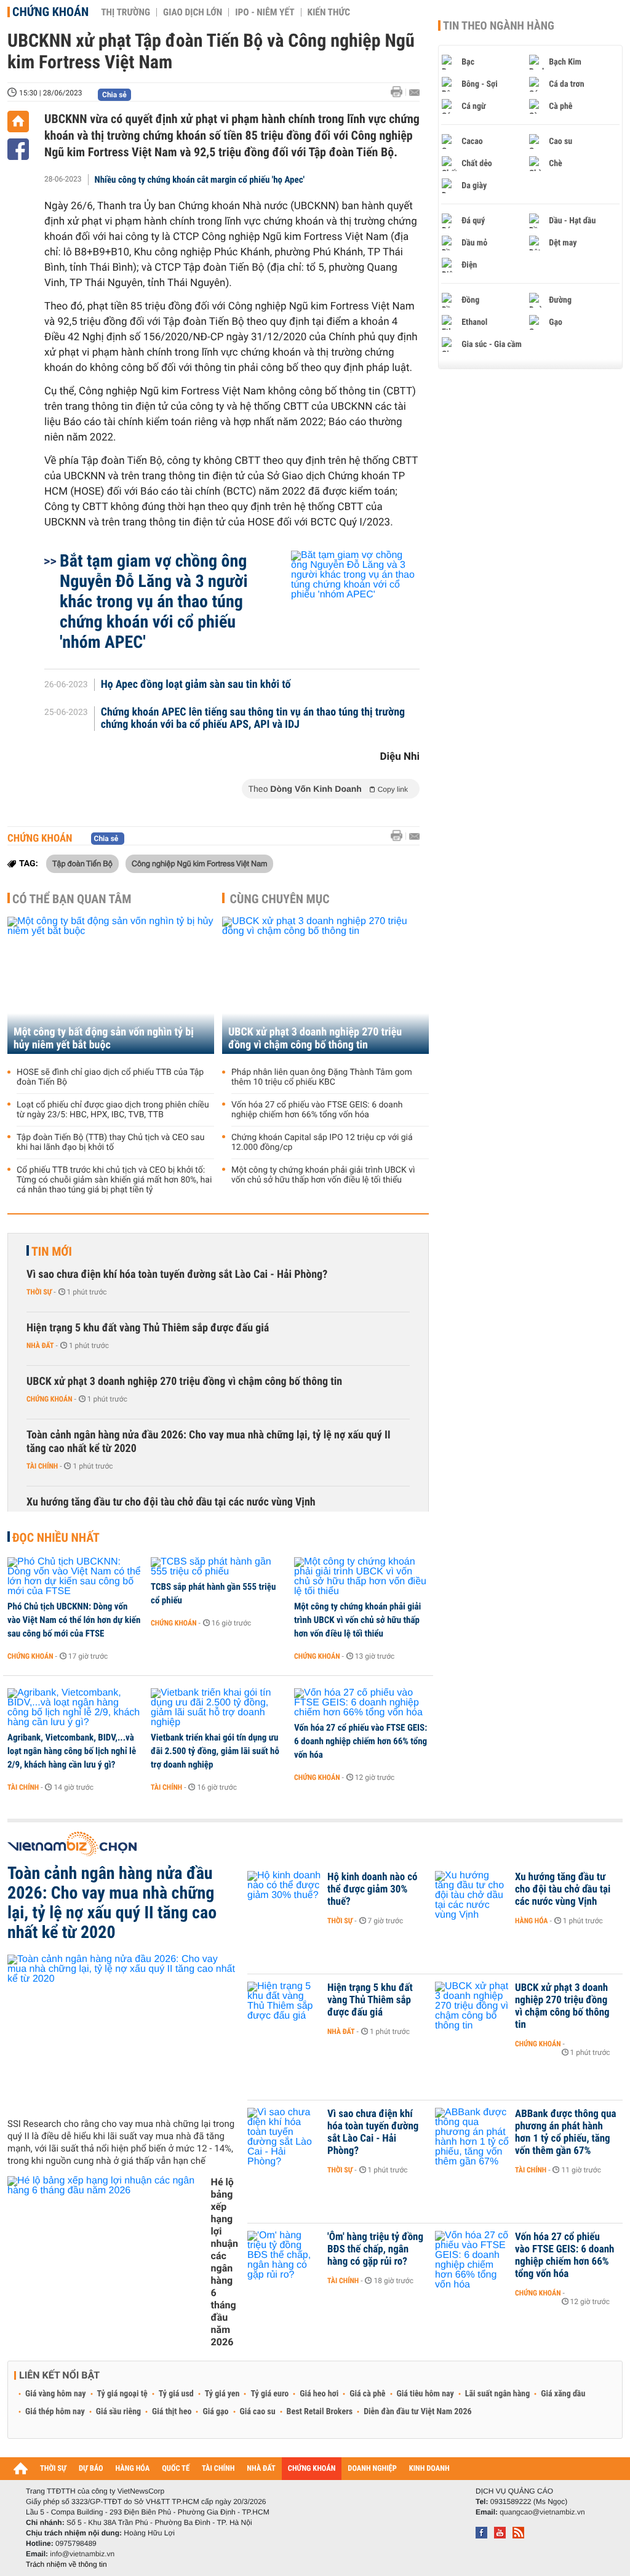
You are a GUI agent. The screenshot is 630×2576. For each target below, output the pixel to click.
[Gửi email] (414, 93)
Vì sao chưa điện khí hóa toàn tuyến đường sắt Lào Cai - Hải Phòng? (177, 1274)
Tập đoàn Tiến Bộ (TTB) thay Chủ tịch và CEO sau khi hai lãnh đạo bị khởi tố (110, 1142)
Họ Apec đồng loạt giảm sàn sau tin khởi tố (196, 685)
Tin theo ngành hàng (499, 26)
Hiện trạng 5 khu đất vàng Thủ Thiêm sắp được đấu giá (148, 1328)
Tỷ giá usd (176, 2394)
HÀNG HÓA (133, 2469)
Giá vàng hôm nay (56, 2394)
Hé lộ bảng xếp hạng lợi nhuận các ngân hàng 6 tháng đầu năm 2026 (225, 2262)
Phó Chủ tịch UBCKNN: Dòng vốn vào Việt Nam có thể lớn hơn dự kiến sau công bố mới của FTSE (74, 1620)
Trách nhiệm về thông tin (66, 2564)
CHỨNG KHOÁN (312, 2469)
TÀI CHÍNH (218, 2469)
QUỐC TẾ (176, 2469)
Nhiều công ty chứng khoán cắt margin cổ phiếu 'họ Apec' (200, 180)
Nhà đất (40, 1346)
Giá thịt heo (172, 2412)
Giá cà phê (367, 2394)
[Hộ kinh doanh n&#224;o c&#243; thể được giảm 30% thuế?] (284, 1896)
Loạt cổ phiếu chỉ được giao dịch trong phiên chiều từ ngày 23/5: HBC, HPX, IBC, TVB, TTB (113, 1110)
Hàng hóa (531, 1921)
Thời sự (39, 1292)
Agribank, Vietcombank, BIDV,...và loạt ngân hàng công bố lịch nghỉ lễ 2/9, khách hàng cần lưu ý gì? (72, 1751)
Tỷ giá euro (269, 2394)
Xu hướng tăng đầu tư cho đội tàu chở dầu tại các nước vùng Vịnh (171, 1502)
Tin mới (52, 1251)
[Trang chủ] (18, 122)
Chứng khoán (50, 12)
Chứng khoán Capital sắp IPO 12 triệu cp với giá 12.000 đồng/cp (322, 1142)
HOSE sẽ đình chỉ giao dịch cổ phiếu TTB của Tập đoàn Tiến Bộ (110, 1077)
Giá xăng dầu (563, 2394)
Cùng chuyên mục (280, 899)
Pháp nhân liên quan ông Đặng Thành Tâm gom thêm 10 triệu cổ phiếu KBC (322, 1077)
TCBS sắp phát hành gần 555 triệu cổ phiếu (213, 1593)
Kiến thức (329, 12)
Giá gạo (215, 2412)
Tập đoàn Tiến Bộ (82, 863)
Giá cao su (258, 2412)
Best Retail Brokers (320, 2412)
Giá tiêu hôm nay (425, 2394)
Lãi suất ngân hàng (497, 2394)
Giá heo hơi (319, 2394)
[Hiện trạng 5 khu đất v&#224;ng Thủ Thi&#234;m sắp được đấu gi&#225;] (284, 2006)
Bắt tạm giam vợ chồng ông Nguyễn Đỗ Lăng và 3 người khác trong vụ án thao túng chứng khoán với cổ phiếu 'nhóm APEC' (154, 601)
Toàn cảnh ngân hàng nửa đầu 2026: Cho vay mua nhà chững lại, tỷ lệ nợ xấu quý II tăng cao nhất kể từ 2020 (209, 1442)
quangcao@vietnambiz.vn (542, 2512)
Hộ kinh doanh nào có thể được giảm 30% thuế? (372, 1889)
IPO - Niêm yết (265, 12)
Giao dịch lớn (193, 12)
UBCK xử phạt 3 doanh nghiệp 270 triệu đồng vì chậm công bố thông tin (315, 1039)
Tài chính (42, 1466)
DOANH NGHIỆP (372, 2469)
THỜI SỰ (53, 2469)
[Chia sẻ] (18, 149)
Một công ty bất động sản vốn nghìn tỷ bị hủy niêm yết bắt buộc (104, 1039)
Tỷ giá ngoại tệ (122, 2394)
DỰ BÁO (91, 2469)
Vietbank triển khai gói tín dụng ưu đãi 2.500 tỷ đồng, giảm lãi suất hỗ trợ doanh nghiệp (215, 1751)
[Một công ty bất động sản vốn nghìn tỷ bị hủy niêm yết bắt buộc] (111, 985)
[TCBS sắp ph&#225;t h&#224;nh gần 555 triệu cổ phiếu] (218, 1567)
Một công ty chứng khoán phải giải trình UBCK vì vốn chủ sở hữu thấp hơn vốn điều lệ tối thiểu (323, 1175)
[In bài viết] (400, 92)
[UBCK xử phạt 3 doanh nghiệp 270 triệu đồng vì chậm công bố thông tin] (325, 985)
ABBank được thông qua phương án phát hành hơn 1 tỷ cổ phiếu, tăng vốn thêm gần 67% (566, 2132)
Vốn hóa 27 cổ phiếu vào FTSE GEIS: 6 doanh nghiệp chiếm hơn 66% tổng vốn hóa (317, 1110)
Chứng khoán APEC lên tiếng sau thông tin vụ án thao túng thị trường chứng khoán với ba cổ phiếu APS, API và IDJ (253, 719)
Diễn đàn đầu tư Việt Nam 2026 (417, 2412)
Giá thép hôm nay (55, 2412)
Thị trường (126, 12)
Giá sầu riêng (118, 2412)
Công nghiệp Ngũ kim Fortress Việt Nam (199, 863)
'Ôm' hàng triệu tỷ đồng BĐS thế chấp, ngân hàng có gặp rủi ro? (375, 2249)
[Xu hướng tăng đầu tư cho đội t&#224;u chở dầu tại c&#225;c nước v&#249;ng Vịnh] (472, 1896)
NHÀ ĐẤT (261, 2469)
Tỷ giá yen (222, 2394)
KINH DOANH (429, 2469)
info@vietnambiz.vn (82, 2554)
